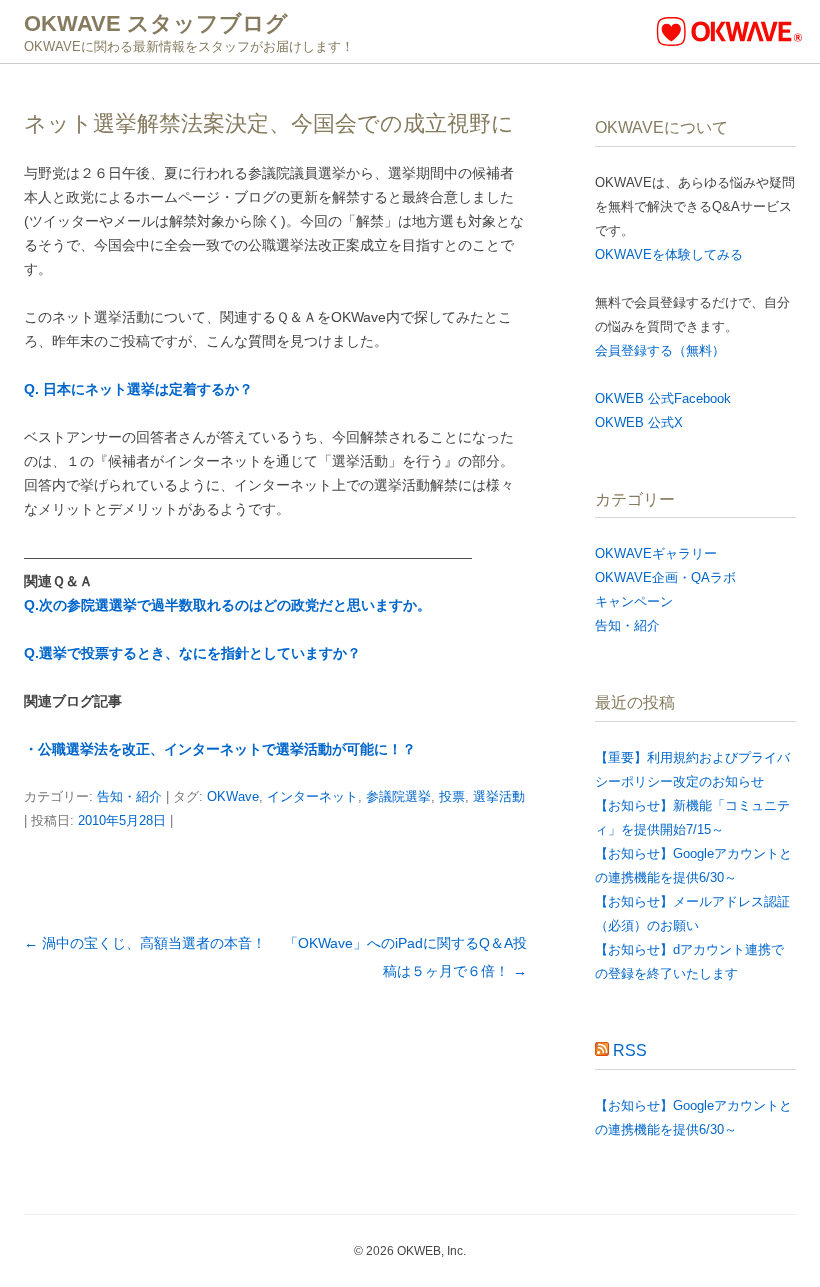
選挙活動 (499, 796)
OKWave (233, 796)
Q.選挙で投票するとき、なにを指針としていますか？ (192, 653)
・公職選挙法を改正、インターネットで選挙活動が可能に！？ (220, 749)
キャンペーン (634, 601)
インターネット (312, 796)
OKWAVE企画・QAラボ (665, 577)
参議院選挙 (398, 796)
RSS (630, 1050)
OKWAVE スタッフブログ (156, 23)
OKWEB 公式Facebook (663, 398)
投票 (452, 796)
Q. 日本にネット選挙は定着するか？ (138, 389)
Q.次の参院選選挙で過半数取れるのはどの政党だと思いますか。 (227, 605)
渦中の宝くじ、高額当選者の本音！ (145, 943)
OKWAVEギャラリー (656, 553)
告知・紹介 (129, 796)
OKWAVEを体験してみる (669, 254)
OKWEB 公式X (639, 422)
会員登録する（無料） (660, 350)
